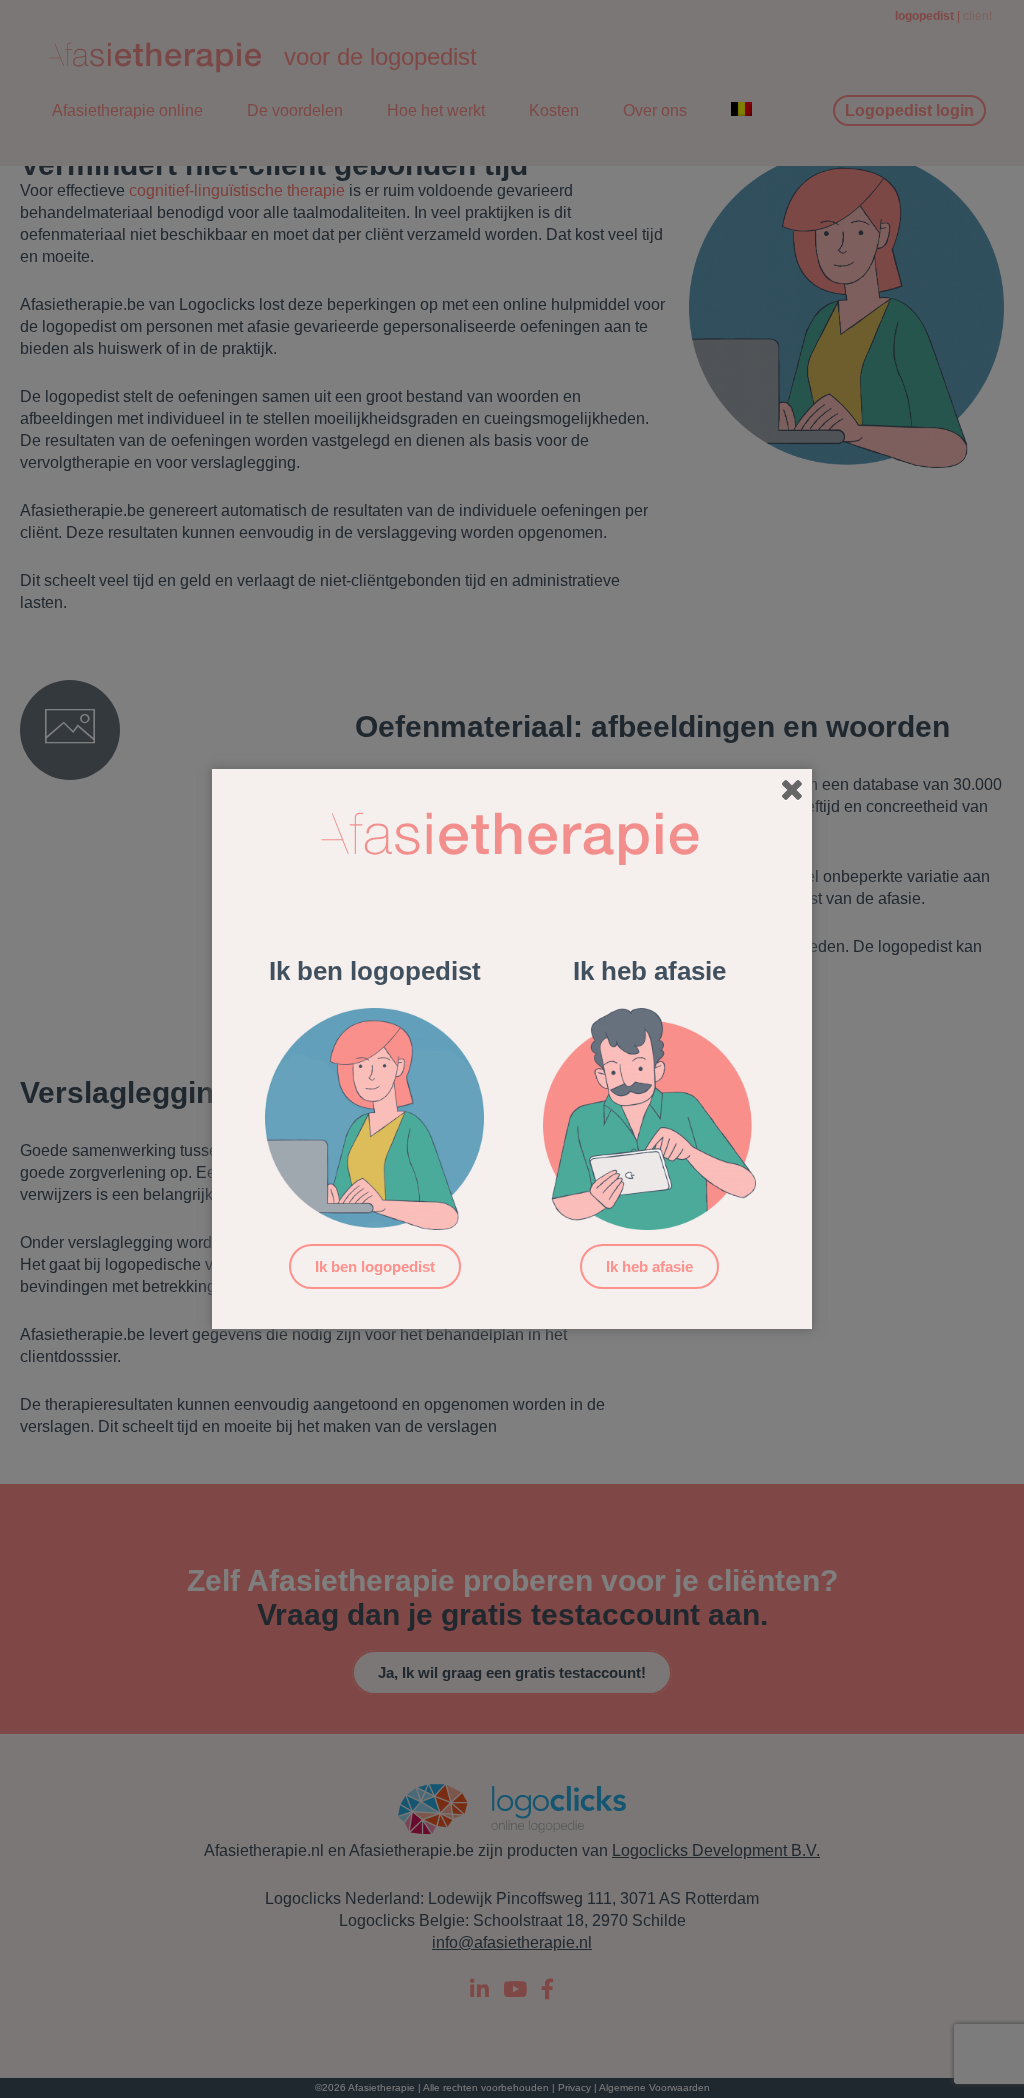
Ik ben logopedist (375, 1266)
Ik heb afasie (649, 1266)
